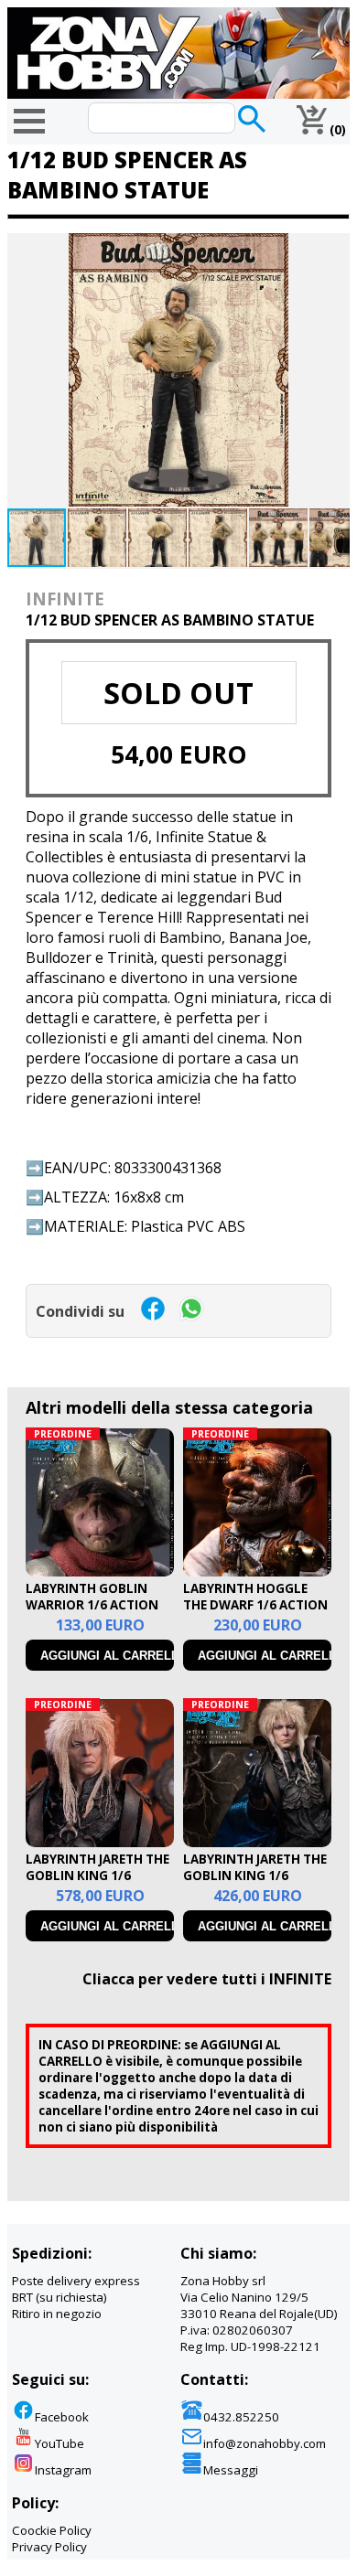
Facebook (62, 2417)
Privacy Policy (49, 2547)
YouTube (59, 2443)
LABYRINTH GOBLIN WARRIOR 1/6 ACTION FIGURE (92, 1605)
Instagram (63, 2470)
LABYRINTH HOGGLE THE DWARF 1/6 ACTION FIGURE (255, 1605)
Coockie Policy (52, 2530)
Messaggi (231, 2470)
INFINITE (65, 599)
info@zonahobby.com (265, 2443)
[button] (333, 250)
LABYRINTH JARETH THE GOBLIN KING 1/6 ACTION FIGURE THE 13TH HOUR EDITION (255, 1884)
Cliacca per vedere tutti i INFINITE (207, 1979)
